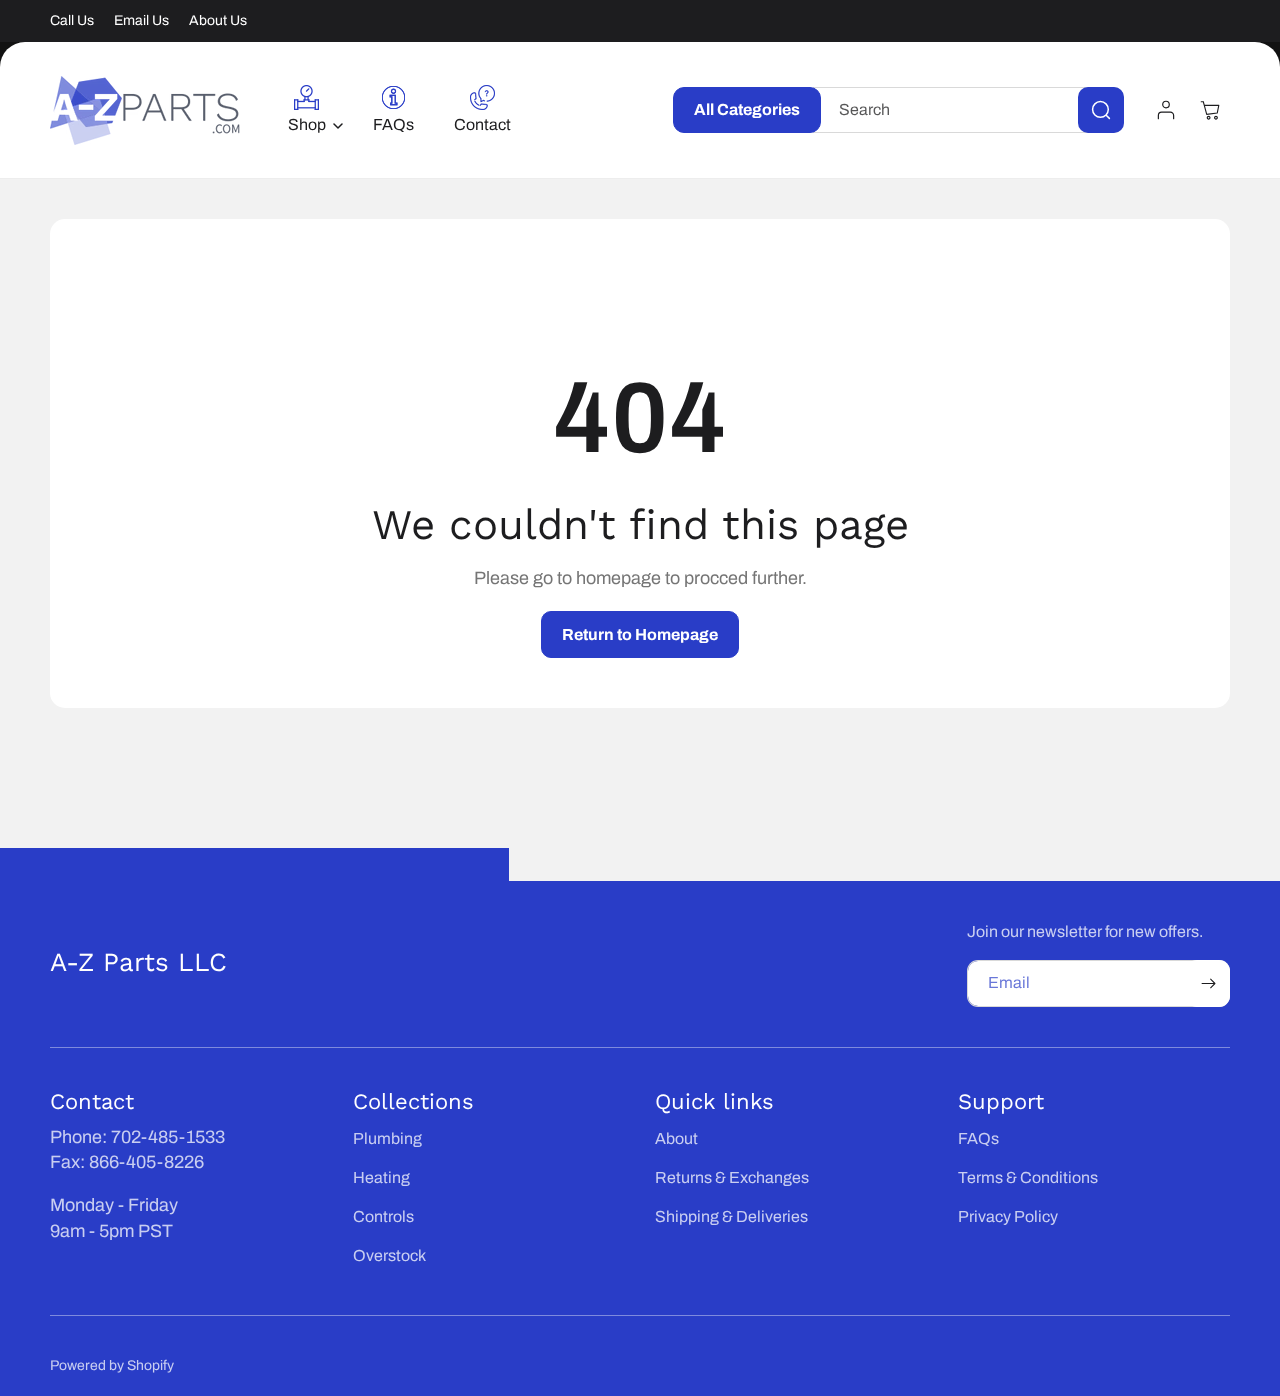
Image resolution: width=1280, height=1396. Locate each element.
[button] (310, 110)
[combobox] (968, 110)
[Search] (1101, 110)
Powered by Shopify (112, 1365)
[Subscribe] (1208, 983)
